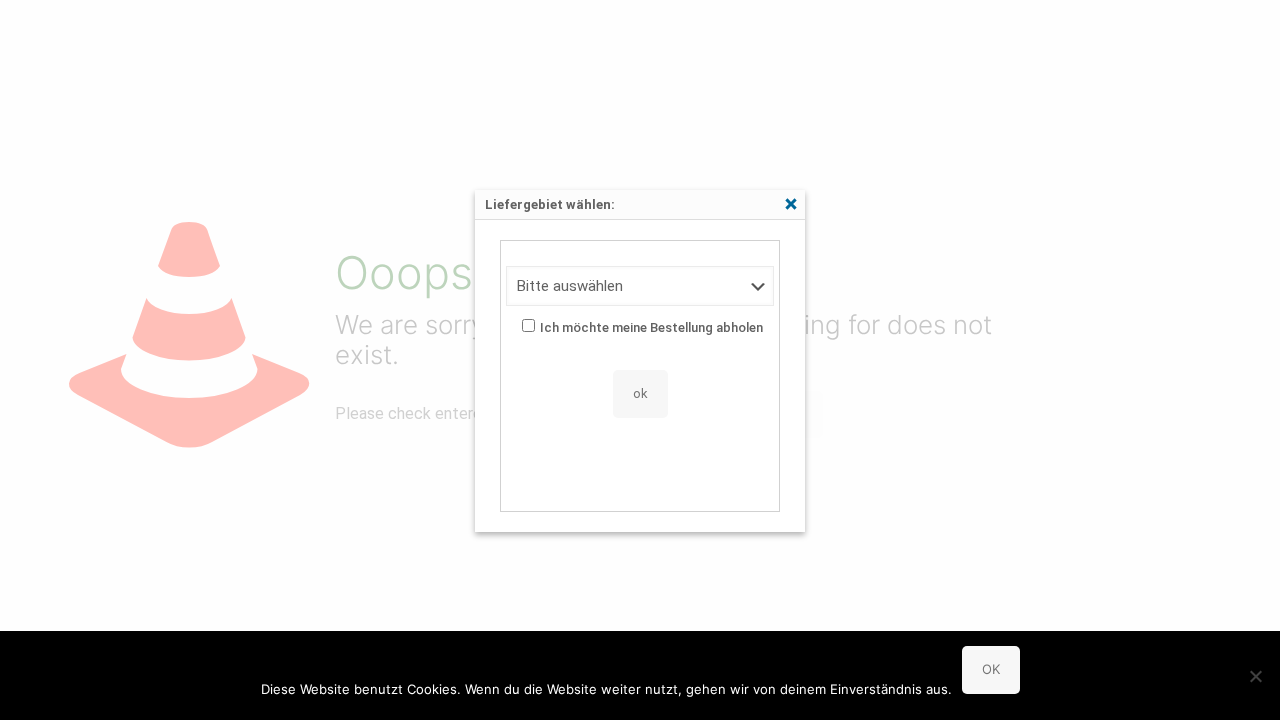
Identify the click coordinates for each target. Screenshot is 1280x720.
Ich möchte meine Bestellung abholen (651, 327)
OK (991, 669)
